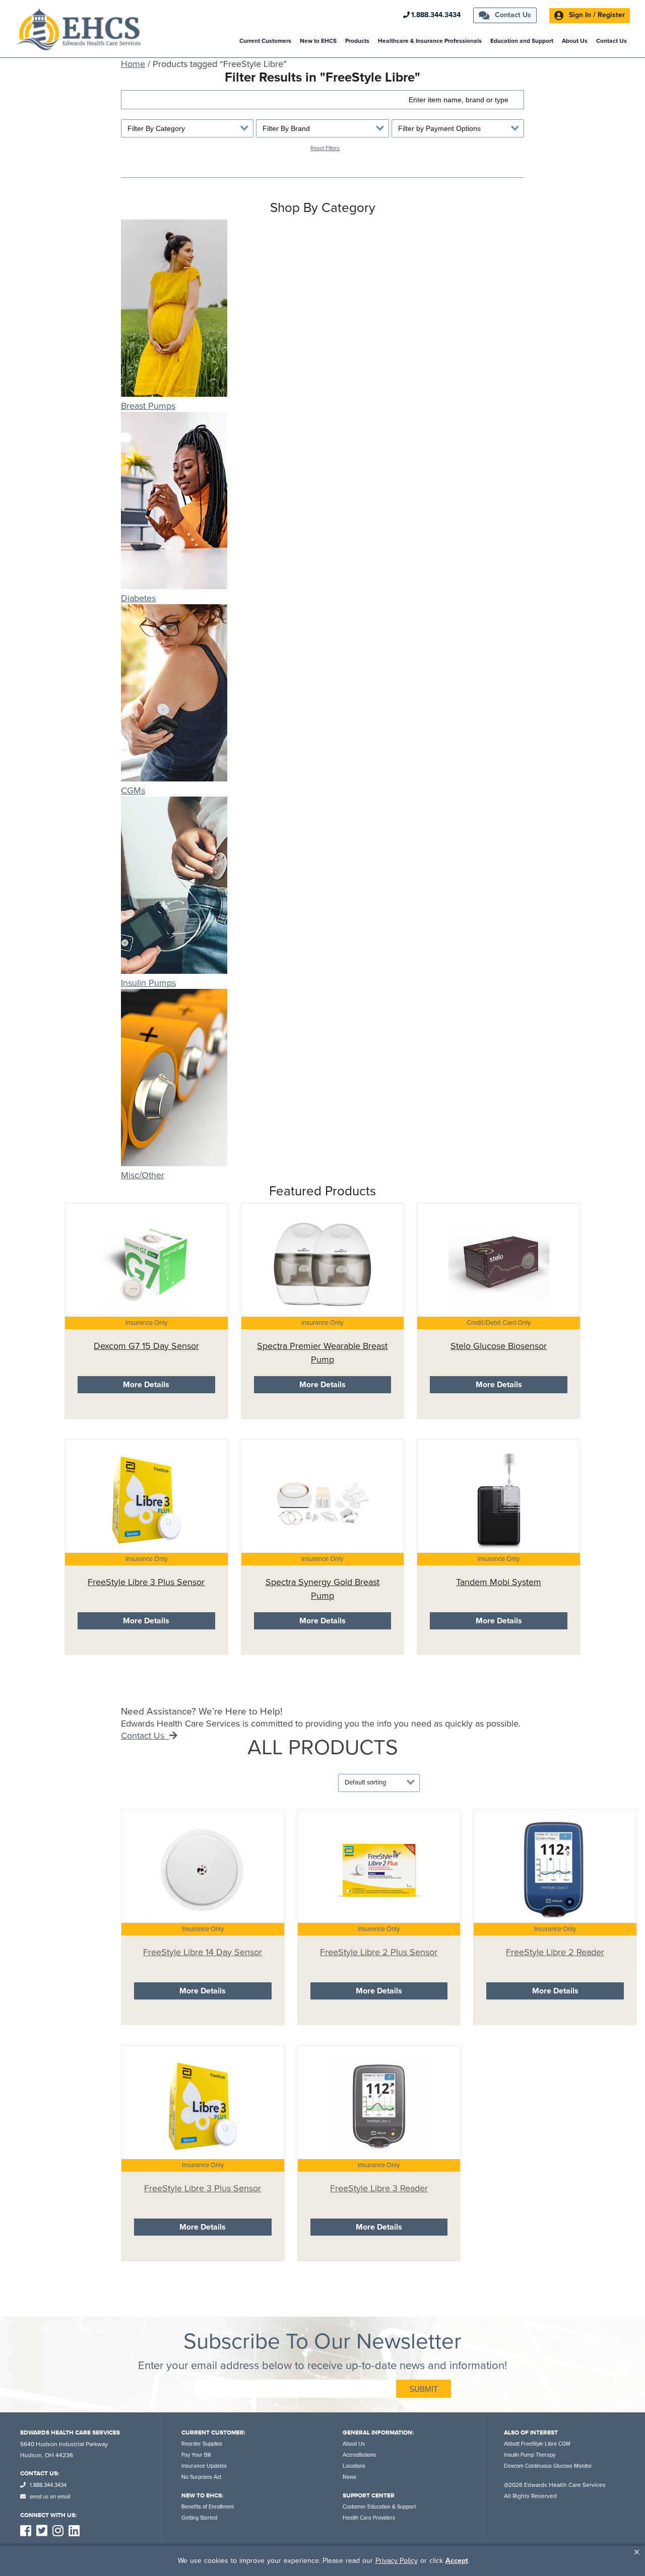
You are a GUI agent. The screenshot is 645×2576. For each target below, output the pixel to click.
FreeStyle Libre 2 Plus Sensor (379, 1952)
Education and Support (522, 41)
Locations (354, 2466)
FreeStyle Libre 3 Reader (379, 2188)
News (349, 2477)
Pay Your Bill (196, 2455)
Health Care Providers (369, 2518)
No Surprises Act (201, 2477)
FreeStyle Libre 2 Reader (555, 1952)
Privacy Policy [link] (397, 2561)
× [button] (637, 2552)
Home (133, 64)
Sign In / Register (596, 15)
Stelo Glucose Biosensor (499, 1346)
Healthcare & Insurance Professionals (430, 41)
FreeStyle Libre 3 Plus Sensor (146, 1582)
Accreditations (359, 2455)
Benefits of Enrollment (208, 2507)
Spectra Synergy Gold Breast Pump (322, 1589)
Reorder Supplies (202, 2444)
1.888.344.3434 (436, 15)
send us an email (49, 2497)
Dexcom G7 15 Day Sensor (146, 1346)
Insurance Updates (204, 2466)
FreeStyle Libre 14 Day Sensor (203, 1952)
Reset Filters (325, 148)
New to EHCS (318, 41)
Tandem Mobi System (499, 1582)
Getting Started (199, 2518)
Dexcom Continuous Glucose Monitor (548, 2466)
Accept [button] (457, 2561)
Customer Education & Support (379, 2507)
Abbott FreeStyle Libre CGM (537, 2444)
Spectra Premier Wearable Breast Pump (322, 1353)
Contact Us (512, 15)
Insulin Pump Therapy (530, 2455)
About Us (575, 41)
